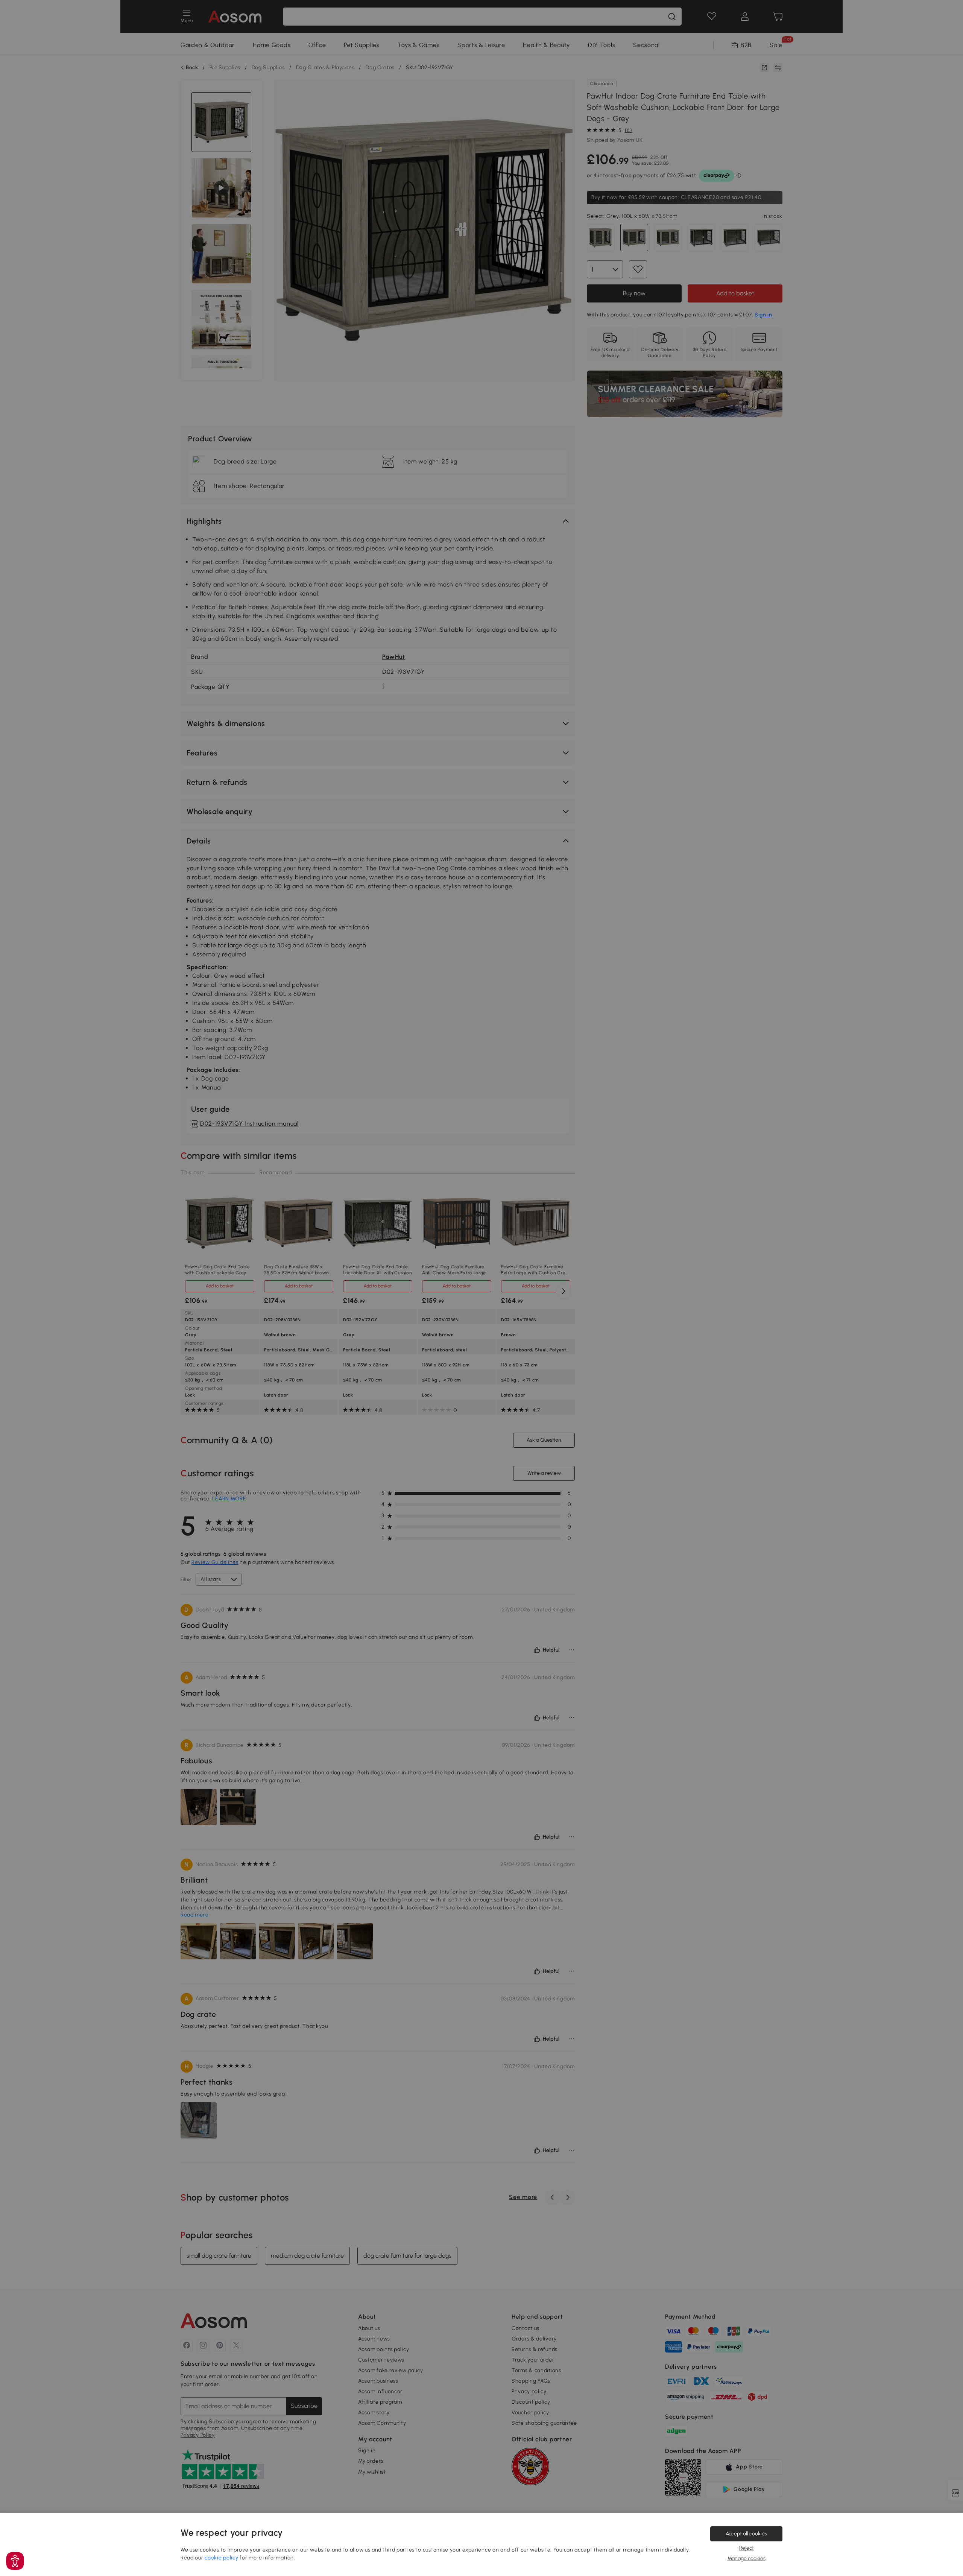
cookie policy (221, 2558)
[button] (15, 2561)
